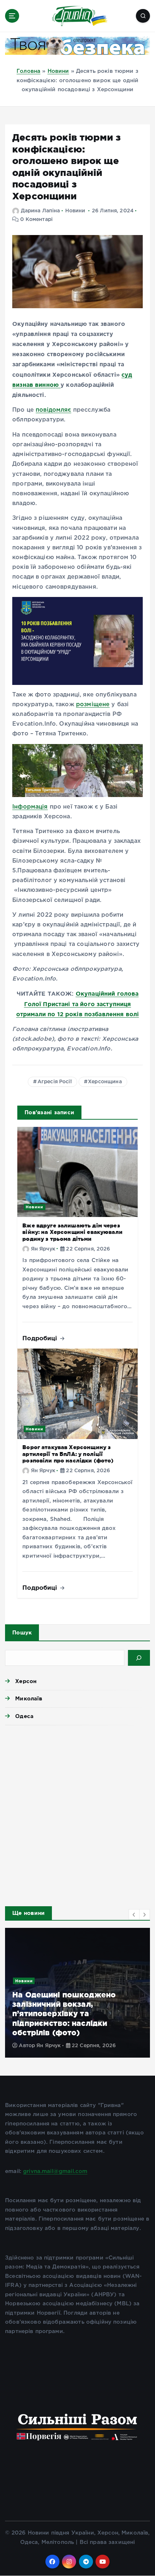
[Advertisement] (77, 1814)
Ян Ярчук (43, 1249)
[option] (77, 1993)
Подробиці (41, 1338)
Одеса (24, 1716)
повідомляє (54, 410)
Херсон (26, 1681)
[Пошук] (139, 1658)
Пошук (22, 1632)
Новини (58, 71)
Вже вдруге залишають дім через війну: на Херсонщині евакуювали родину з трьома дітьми (72, 1232)
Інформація (30, 807)
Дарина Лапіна (40, 211)
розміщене (93, 705)
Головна (28, 71)
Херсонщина (105, 1082)
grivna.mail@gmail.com (55, 2171)
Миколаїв (29, 1698)
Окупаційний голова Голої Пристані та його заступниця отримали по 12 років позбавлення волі (78, 1004)
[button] (134, 1915)
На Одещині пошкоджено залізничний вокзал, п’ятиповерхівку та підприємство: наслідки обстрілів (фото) (64, 2014)
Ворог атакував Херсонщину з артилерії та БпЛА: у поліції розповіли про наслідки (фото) (68, 1454)
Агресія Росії (55, 1082)
